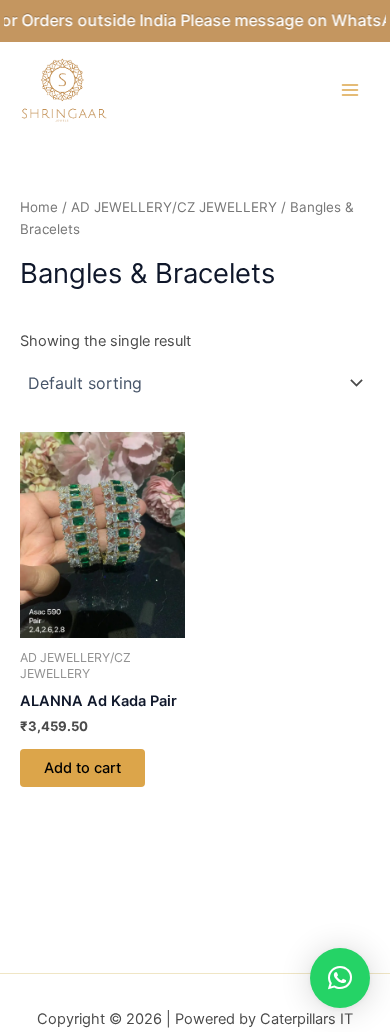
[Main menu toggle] (350, 90)
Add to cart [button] (82, 768)
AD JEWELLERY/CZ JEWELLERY (174, 207)
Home (39, 207)
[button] (340, 978)
